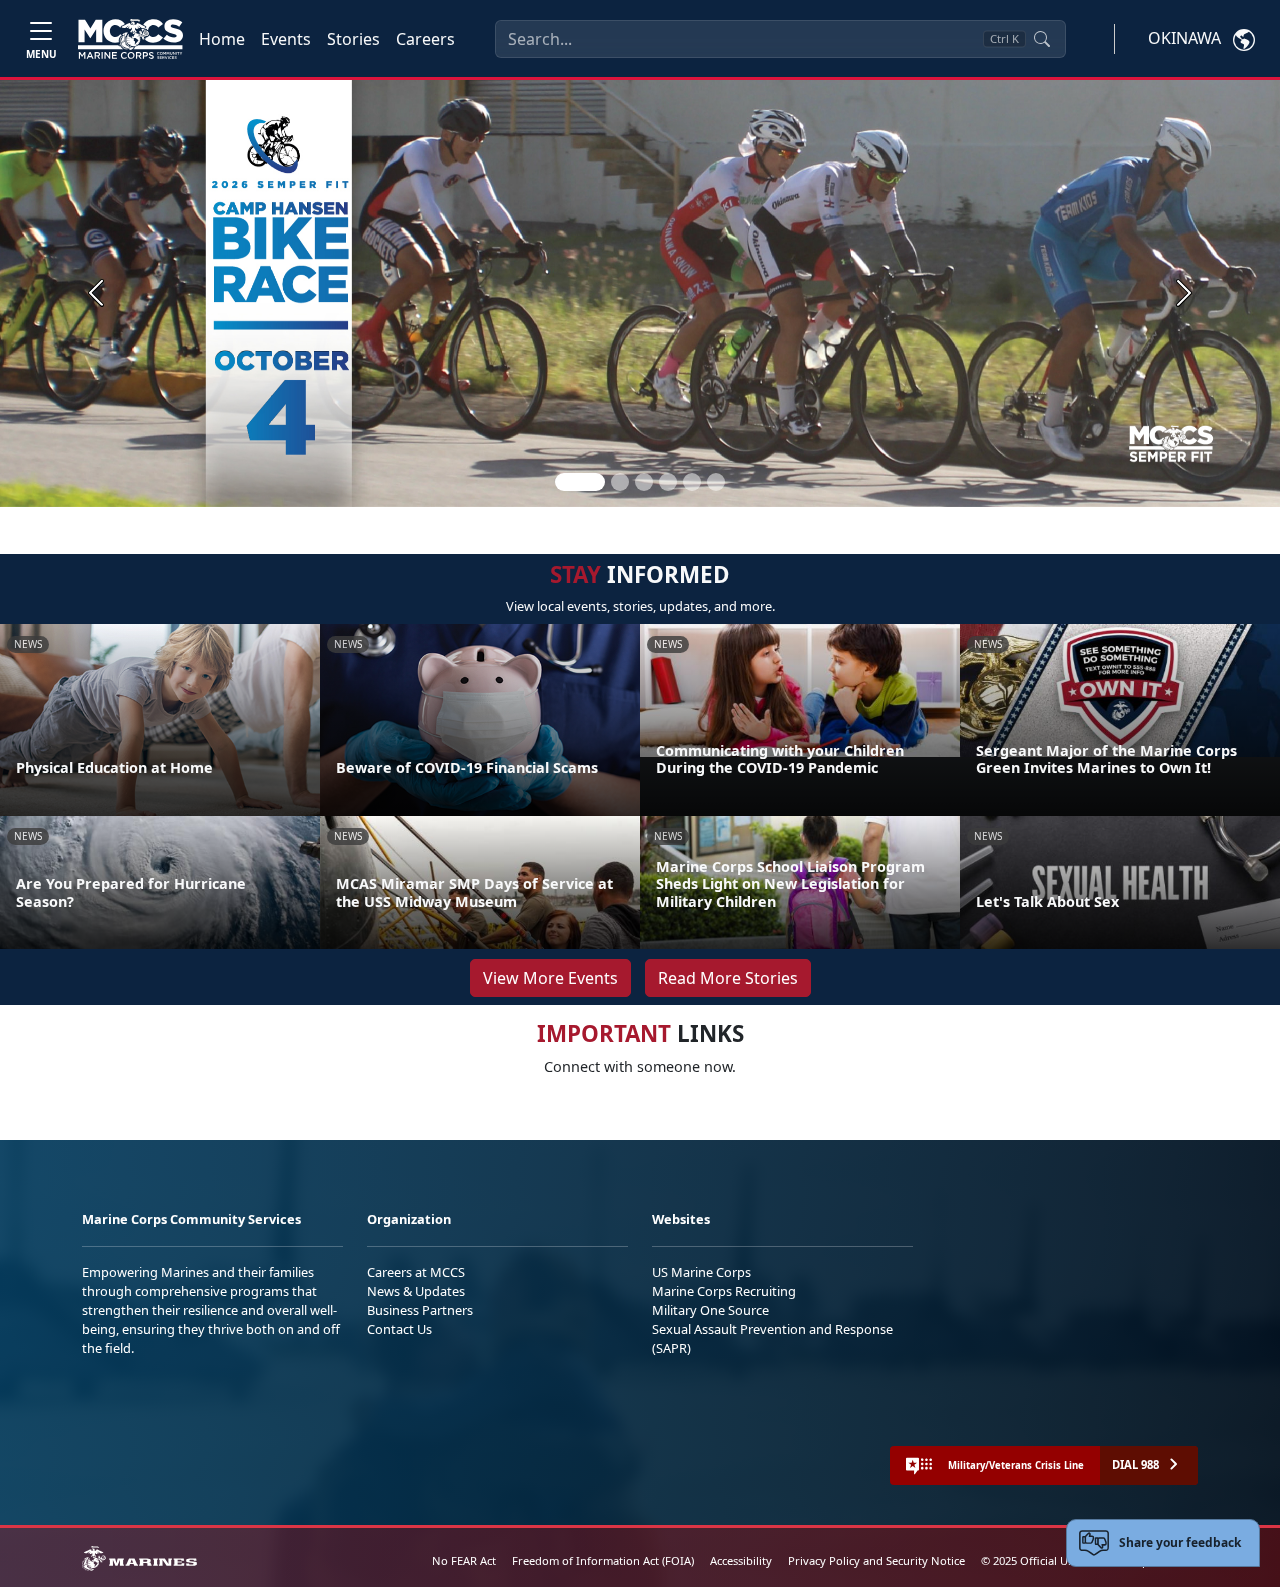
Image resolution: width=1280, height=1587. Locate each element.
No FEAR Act (464, 1560)
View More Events (550, 978)
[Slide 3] (644, 482)
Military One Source (710, 1310)
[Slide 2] (620, 482)
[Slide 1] (580, 482)
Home (222, 39)
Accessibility (741, 1560)
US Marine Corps (701, 1272)
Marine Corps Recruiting (724, 1291)
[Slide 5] (692, 482)
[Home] (130, 39)
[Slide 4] (668, 482)
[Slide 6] (716, 482)
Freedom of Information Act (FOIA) (603, 1560)
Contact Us (399, 1329)
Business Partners (420, 1310)
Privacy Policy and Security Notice (876, 1560)
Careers (425, 39)
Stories (353, 39)
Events (286, 39)
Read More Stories (728, 978)
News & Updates (416, 1291)
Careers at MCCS (416, 1272)
